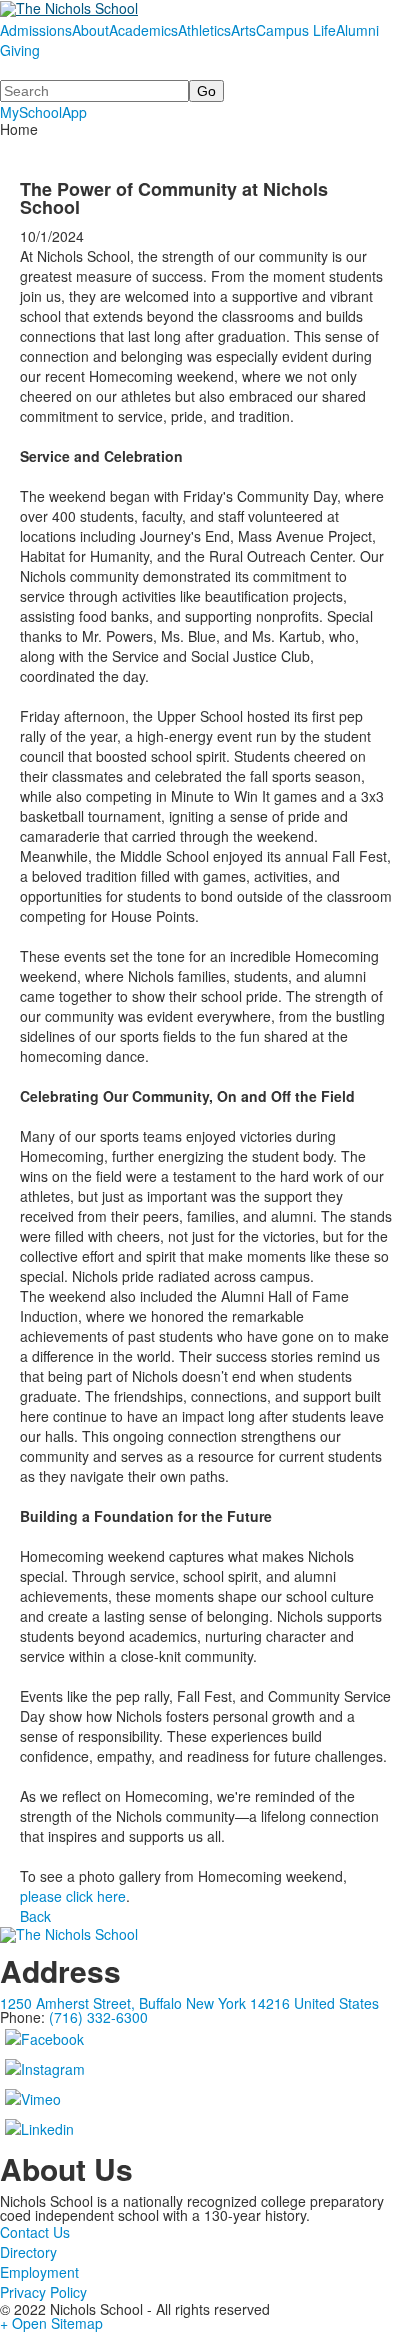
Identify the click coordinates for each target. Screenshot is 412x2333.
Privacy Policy (43, 2292)
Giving (20, 50)
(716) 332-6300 (98, 2017)
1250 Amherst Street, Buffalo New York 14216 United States (189, 2003)
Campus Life (296, 30)
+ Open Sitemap (51, 2323)
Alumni (357, 30)
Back (35, 1916)
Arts (243, 30)
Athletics (204, 30)
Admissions (36, 30)
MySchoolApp (43, 112)
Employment (39, 2272)
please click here (73, 1896)
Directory (28, 2252)
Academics (143, 30)
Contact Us (35, 2232)
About (90, 30)
